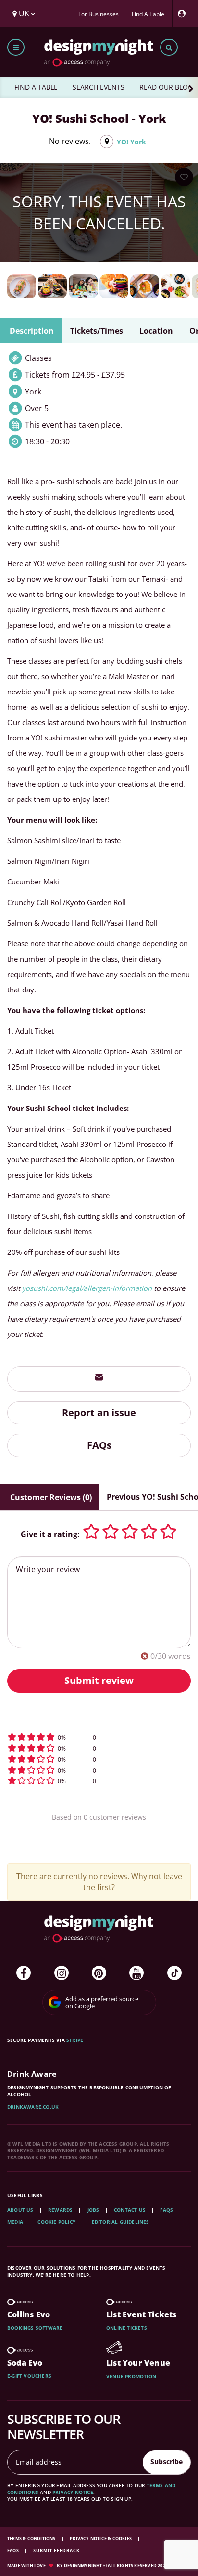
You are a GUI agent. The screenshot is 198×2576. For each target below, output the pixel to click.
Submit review (99, 1680)
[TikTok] (174, 1973)
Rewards (60, 2210)
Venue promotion (131, 2376)
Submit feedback (56, 2550)
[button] (99, 1737)
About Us (20, 2210)
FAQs (99, 1445)
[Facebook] (24, 1973)
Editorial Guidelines (121, 2222)
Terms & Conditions (32, 2538)
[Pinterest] (99, 1973)
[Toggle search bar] (169, 47)
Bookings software (35, 2328)
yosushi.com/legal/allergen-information (87, 1288)
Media (15, 2222)
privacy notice (73, 2492)
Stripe (75, 2040)
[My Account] (184, 14)
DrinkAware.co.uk (33, 2107)
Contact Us (130, 2210)
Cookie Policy (57, 2222)
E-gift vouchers (29, 2376)
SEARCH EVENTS (99, 87)
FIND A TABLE (36, 87)
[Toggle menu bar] (16, 47)
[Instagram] (62, 1973)
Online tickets (127, 2328)
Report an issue (99, 1413)
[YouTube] (136, 1973)
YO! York (131, 142)
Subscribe (167, 2462)
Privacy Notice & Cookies (101, 2538)
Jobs (93, 2210)
